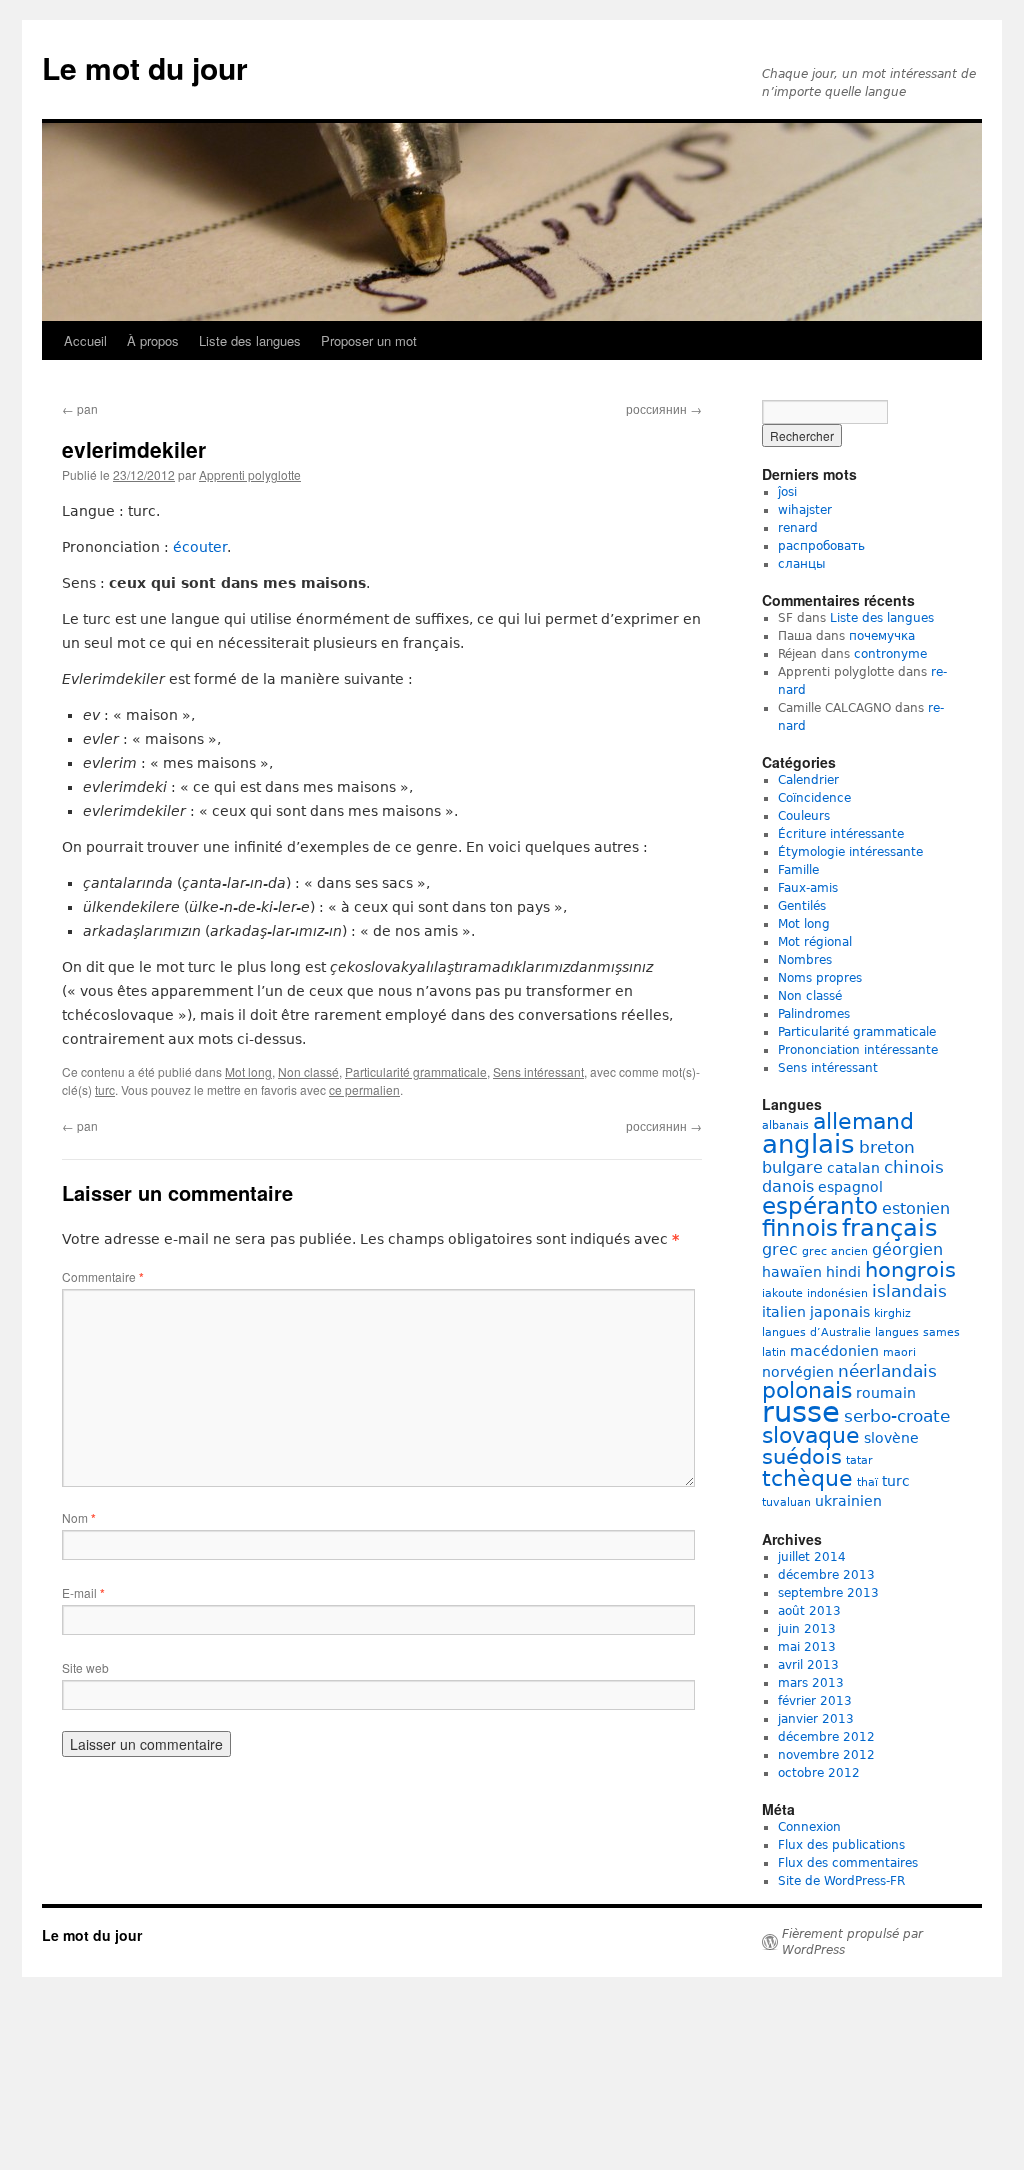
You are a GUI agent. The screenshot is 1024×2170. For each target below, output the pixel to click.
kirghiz (892, 1313)
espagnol (850, 1187)
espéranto (820, 1206)
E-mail (83, 1592)
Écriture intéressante (841, 834)
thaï (867, 1482)
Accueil (85, 340)
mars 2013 (811, 1683)
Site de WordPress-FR (841, 1881)
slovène (891, 1438)
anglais (808, 1144)
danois (788, 1186)
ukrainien (848, 1501)
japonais (840, 1312)
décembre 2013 (826, 1575)
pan (80, 408)
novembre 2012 (826, 1755)
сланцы (801, 564)
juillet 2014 (812, 1557)
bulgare (792, 1167)
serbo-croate (897, 1416)
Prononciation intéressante (858, 1050)
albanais (785, 1125)
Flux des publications (841, 1845)
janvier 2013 (816, 1719)
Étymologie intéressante (850, 852)
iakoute (782, 1293)
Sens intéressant (538, 1071)
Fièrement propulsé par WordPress (852, 1942)
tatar (859, 1460)
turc (105, 1089)
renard (798, 528)
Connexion (809, 1827)
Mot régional (815, 942)
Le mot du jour (145, 67)
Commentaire (103, 1276)
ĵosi (787, 492)
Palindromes (814, 1014)
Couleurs (804, 816)
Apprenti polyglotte (250, 474)
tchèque (807, 1478)
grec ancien (835, 1251)
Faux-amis (808, 888)
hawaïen (792, 1272)
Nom (79, 1517)
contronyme (890, 654)
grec (780, 1249)
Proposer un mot (369, 340)
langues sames (917, 1332)
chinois (914, 1167)
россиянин (664, 408)
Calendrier (808, 780)
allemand (863, 1121)
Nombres (805, 960)
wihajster (805, 510)
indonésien (837, 1293)
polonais (807, 1390)
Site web (85, 1667)
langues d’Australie (816, 1332)
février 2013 (815, 1701)
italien (784, 1312)
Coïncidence (814, 798)
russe (801, 1412)
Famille (798, 870)
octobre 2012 (819, 1773)
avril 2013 (808, 1665)
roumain (886, 1393)
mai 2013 (807, 1647)
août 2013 (809, 1611)
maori (899, 1352)
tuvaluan (786, 1502)
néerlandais (887, 1371)
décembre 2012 (826, 1737)
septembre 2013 (828, 1593)
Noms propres (820, 978)
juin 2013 (807, 1629)
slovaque (811, 1435)
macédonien (834, 1351)
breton (887, 1147)
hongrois (910, 1270)
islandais (909, 1291)
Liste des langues (250, 340)
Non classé (308, 1071)
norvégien (798, 1372)
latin (774, 1352)
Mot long (248, 1071)
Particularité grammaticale (416, 1071)
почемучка (882, 636)
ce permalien (364, 1089)
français (890, 1227)
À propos (153, 340)
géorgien (907, 1249)
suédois (802, 1457)
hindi (843, 1272)
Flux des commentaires (848, 1863)
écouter (200, 547)
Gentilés (802, 906)
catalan (853, 1168)
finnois (800, 1228)
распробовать (821, 546)
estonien (916, 1208)
